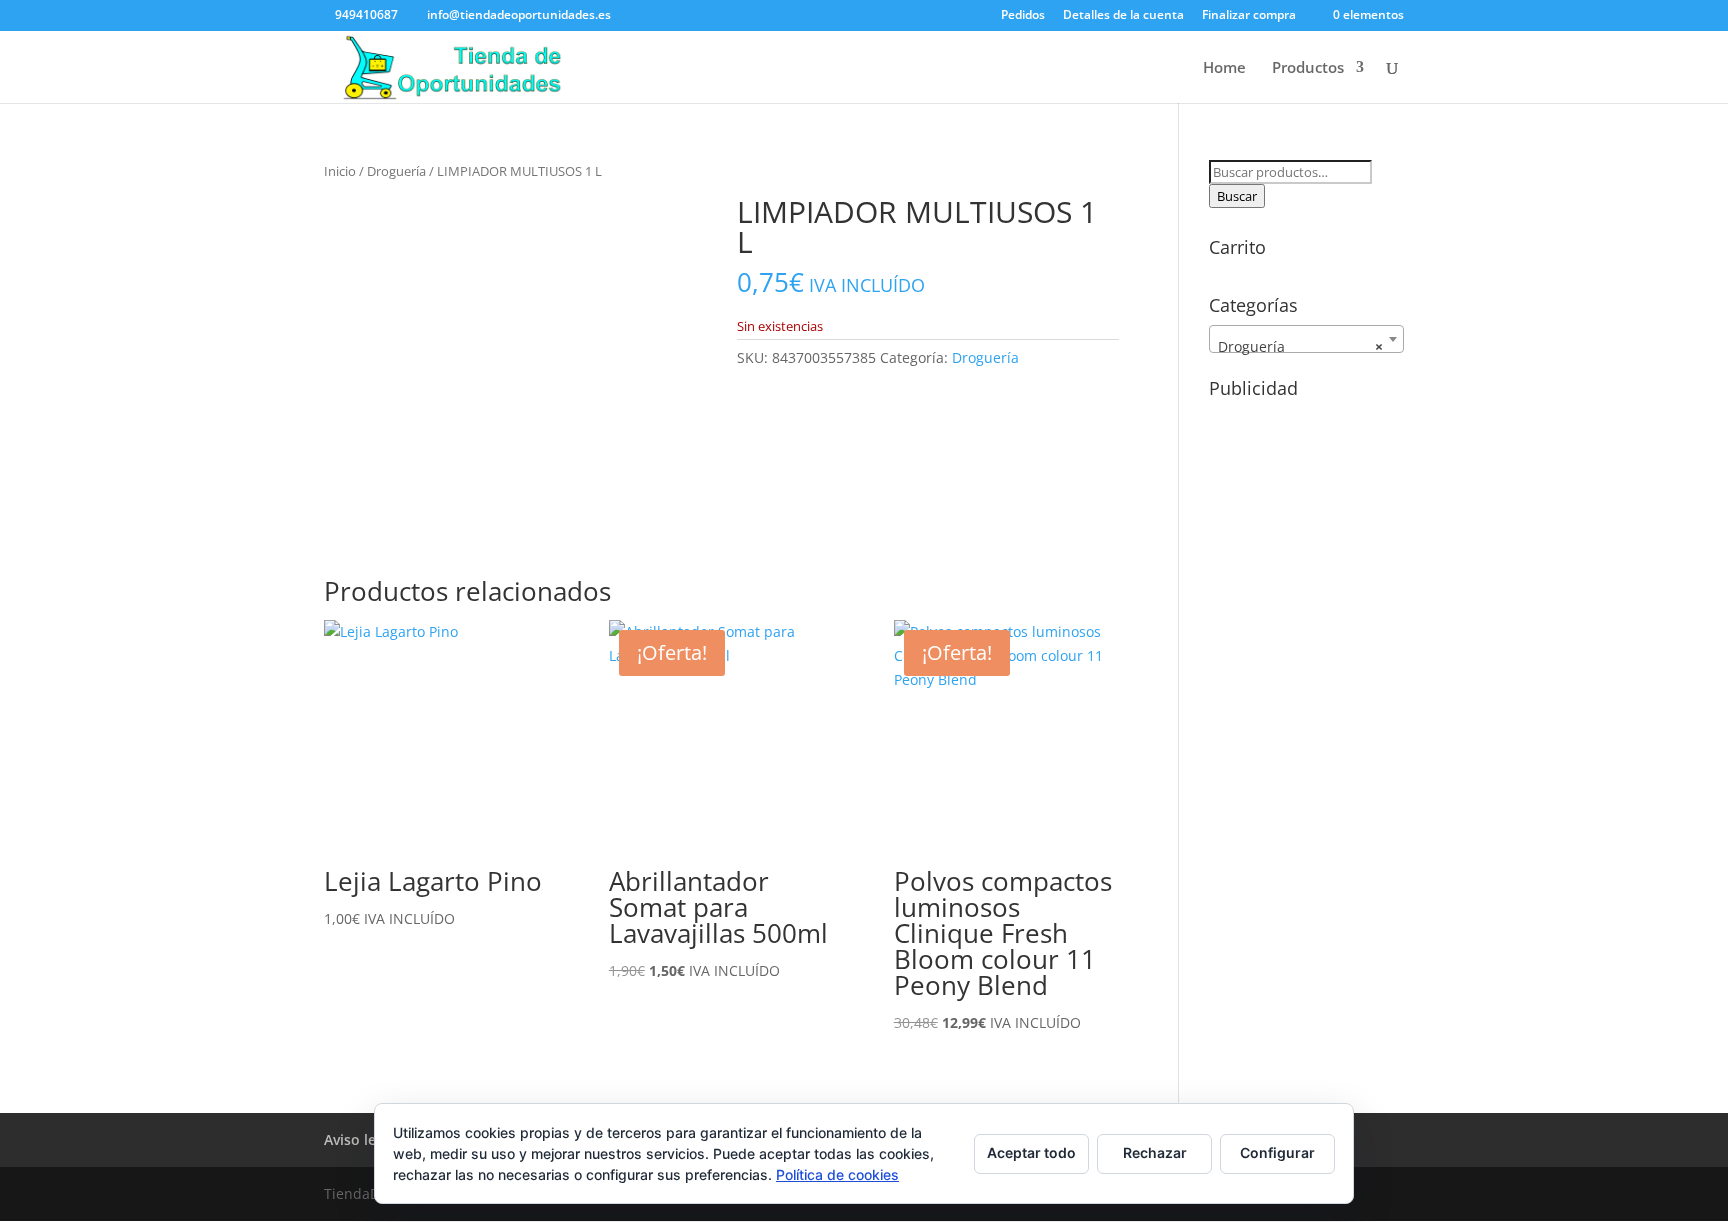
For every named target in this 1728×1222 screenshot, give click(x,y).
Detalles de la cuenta (1123, 16)
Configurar (1277, 1152)
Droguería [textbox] (1300, 346)
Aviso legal (360, 1139)
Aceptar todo (1031, 1152)
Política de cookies (837, 1174)
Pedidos (1023, 16)
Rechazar (1155, 1152)
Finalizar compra (1249, 16)
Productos (1308, 68)
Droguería (396, 171)
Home (1224, 68)
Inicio (340, 171)
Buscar (1237, 196)
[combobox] (1306, 339)
